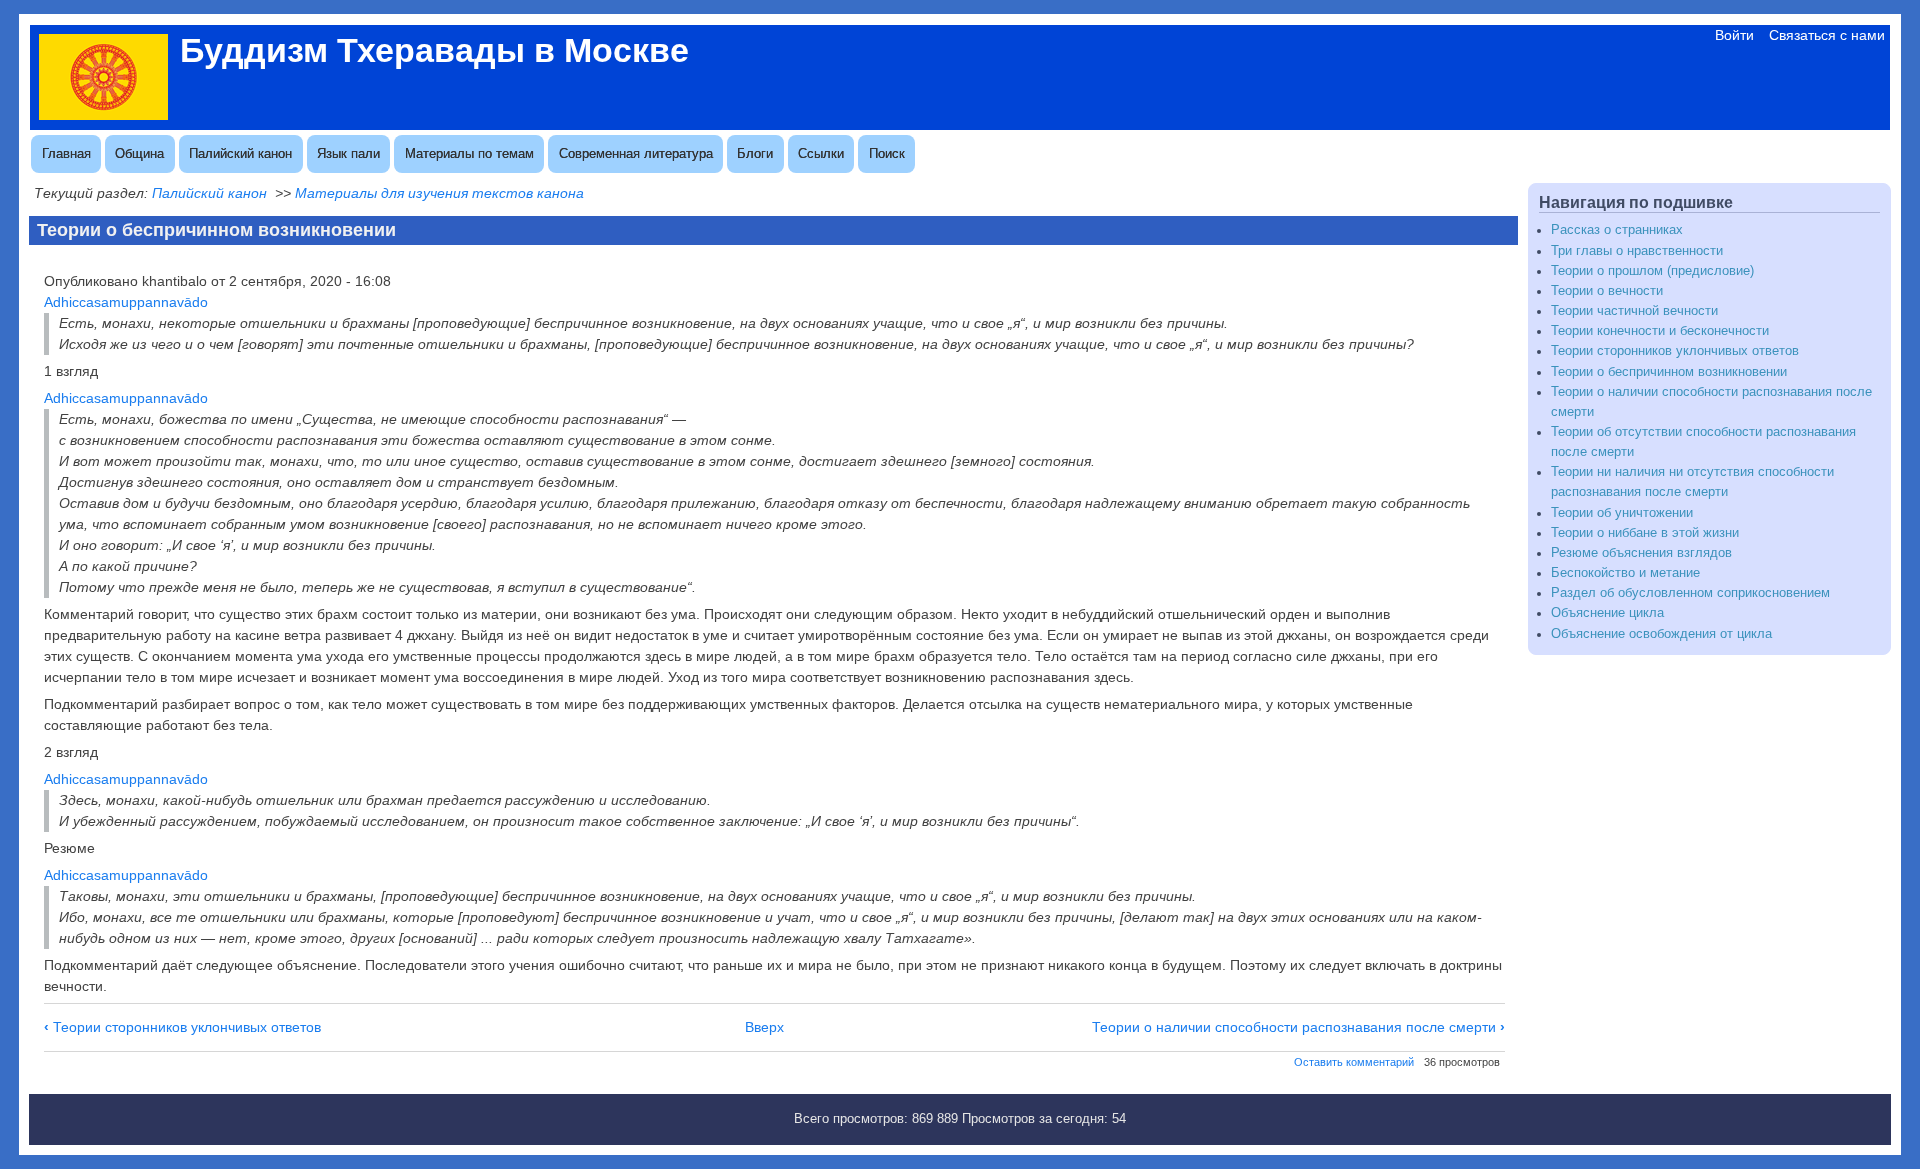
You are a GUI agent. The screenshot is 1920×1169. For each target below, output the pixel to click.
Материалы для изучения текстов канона (439, 193)
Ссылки (821, 153)
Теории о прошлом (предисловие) (1652, 271)
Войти (1734, 35)
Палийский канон (240, 153)
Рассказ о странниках (1617, 230)
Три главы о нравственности (1637, 251)
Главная (66, 153)
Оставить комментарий (1354, 1062)
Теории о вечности (1607, 291)
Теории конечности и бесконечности (1660, 331)
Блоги (755, 153)
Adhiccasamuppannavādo (126, 302)
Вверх (764, 1027)
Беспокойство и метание (1625, 573)
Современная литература (636, 153)
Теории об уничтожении (1622, 513)
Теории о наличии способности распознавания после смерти (1298, 1027)
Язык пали (348, 153)
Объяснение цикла (1607, 613)
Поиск (887, 153)
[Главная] (103, 115)
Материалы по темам (469, 153)
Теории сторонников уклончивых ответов (182, 1027)
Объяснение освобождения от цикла (1661, 634)
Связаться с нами (1827, 35)
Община (139, 153)
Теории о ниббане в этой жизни (1645, 533)
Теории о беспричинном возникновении (1669, 372)
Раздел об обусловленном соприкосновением (1690, 593)
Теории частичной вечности (1634, 311)
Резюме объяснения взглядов (1641, 553)
